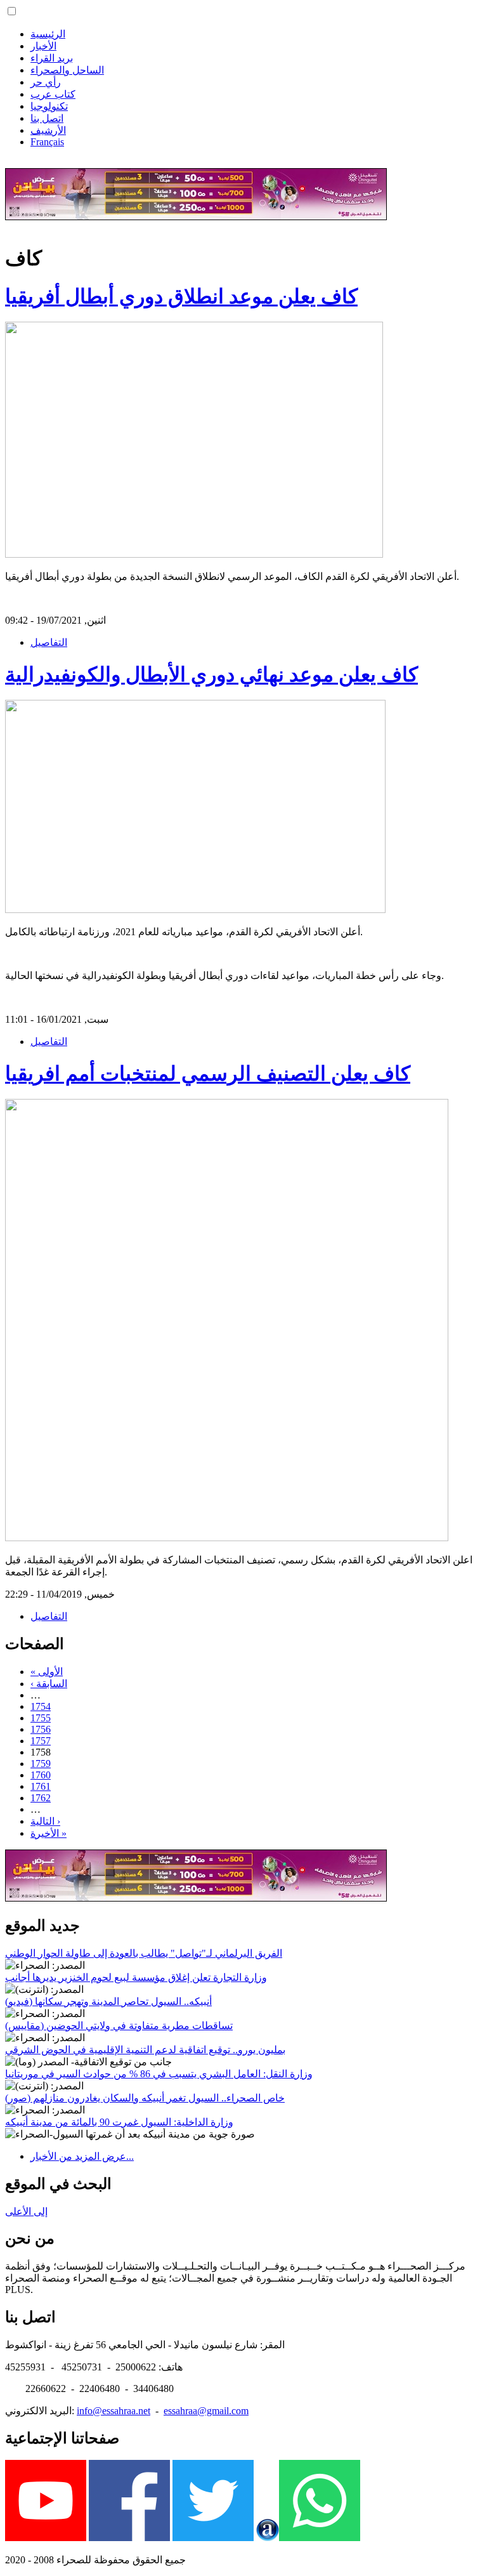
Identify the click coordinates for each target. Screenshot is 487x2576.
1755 (41, 1718)
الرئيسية (48, 34)
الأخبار (43, 46)
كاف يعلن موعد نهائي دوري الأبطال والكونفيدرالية (211, 674)
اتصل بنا (47, 118)
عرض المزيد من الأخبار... (82, 2156)
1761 (41, 1786)
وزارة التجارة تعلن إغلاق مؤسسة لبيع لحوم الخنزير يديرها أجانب (136, 1977)
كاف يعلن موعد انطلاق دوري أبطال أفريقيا (181, 296)
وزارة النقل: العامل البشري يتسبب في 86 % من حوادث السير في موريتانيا (159, 2074)
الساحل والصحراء (67, 70)
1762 (41, 1798)
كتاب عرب (53, 94)
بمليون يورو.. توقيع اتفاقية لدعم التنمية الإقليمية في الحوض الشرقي (145, 2050)
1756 (41, 1729)
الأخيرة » (49, 1833)
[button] (12, 11)
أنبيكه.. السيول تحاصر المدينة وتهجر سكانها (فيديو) (108, 2001)
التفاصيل (49, 642)
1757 (41, 1741)
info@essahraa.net (114, 2411)
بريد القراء (52, 58)
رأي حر (46, 82)
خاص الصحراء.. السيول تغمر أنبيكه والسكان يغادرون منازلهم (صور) (145, 2098)
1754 (41, 1706)
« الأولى (47, 1672)
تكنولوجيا (49, 106)
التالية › (45, 1821)
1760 (41, 1775)
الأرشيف (48, 130)
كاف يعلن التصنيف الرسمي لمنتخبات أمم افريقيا (208, 1074)
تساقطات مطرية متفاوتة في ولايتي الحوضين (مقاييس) (119, 2026)
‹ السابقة (49, 1684)
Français (47, 142)
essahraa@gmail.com (206, 2411)
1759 (41, 1764)
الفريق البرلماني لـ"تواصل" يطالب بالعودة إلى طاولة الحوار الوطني (144, 1953)
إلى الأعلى (26, 2211)
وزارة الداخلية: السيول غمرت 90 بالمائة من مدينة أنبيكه (119, 2122)
